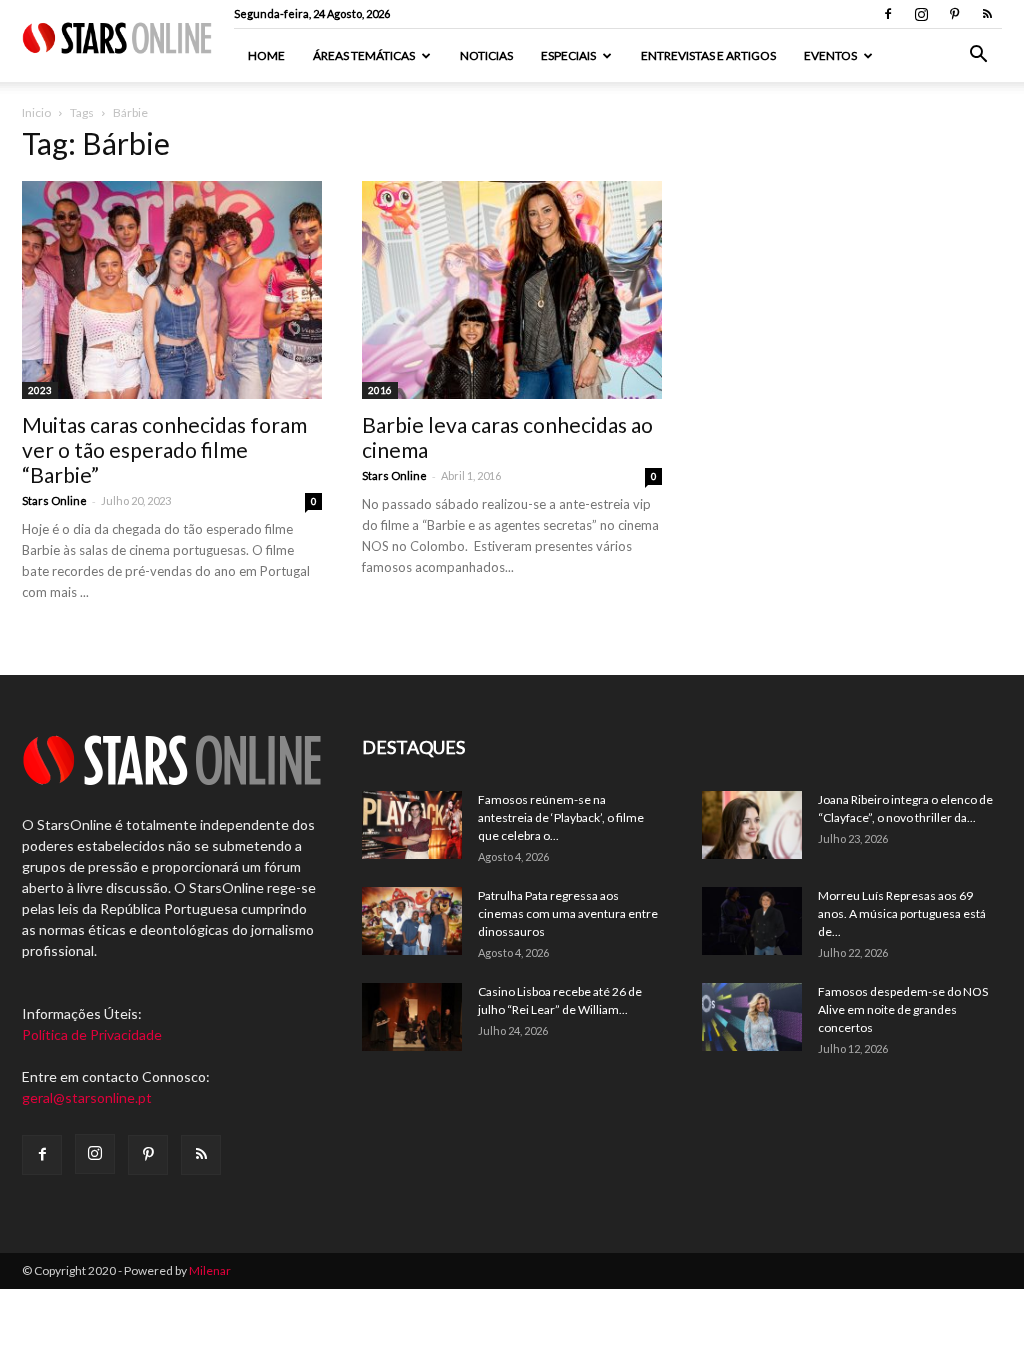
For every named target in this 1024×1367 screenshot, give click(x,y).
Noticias (486, 55)
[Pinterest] (954, 14)
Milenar (210, 1270)
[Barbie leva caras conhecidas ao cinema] (512, 290)
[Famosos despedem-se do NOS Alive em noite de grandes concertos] (752, 1017)
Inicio (36, 112)
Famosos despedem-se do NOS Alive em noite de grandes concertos (903, 1009)
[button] (978, 56)
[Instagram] (921, 14)
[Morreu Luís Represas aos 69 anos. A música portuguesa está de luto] (752, 921)
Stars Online (54, 500)
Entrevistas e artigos (708, 55)
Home (266, 55)
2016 (380, 390)
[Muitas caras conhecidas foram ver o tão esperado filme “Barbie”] (172, 290)
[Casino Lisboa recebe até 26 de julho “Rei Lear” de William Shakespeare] (412, 1017)
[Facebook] (888, 14)
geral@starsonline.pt (87, 1097)
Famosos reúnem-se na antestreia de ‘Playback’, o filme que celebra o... (561, 817)
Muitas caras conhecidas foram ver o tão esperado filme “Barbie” (164, 449)
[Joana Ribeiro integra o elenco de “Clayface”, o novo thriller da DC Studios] (752, 825)
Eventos (830, 55)
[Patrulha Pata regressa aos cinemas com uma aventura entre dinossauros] (412, 921)
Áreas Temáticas (364, 55)
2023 (40, 390)
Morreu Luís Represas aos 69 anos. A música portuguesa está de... (902, 913)
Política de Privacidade (92, 1034)
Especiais (568, 55)
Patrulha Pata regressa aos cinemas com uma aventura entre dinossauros (568, 913)
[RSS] (987, 14)
